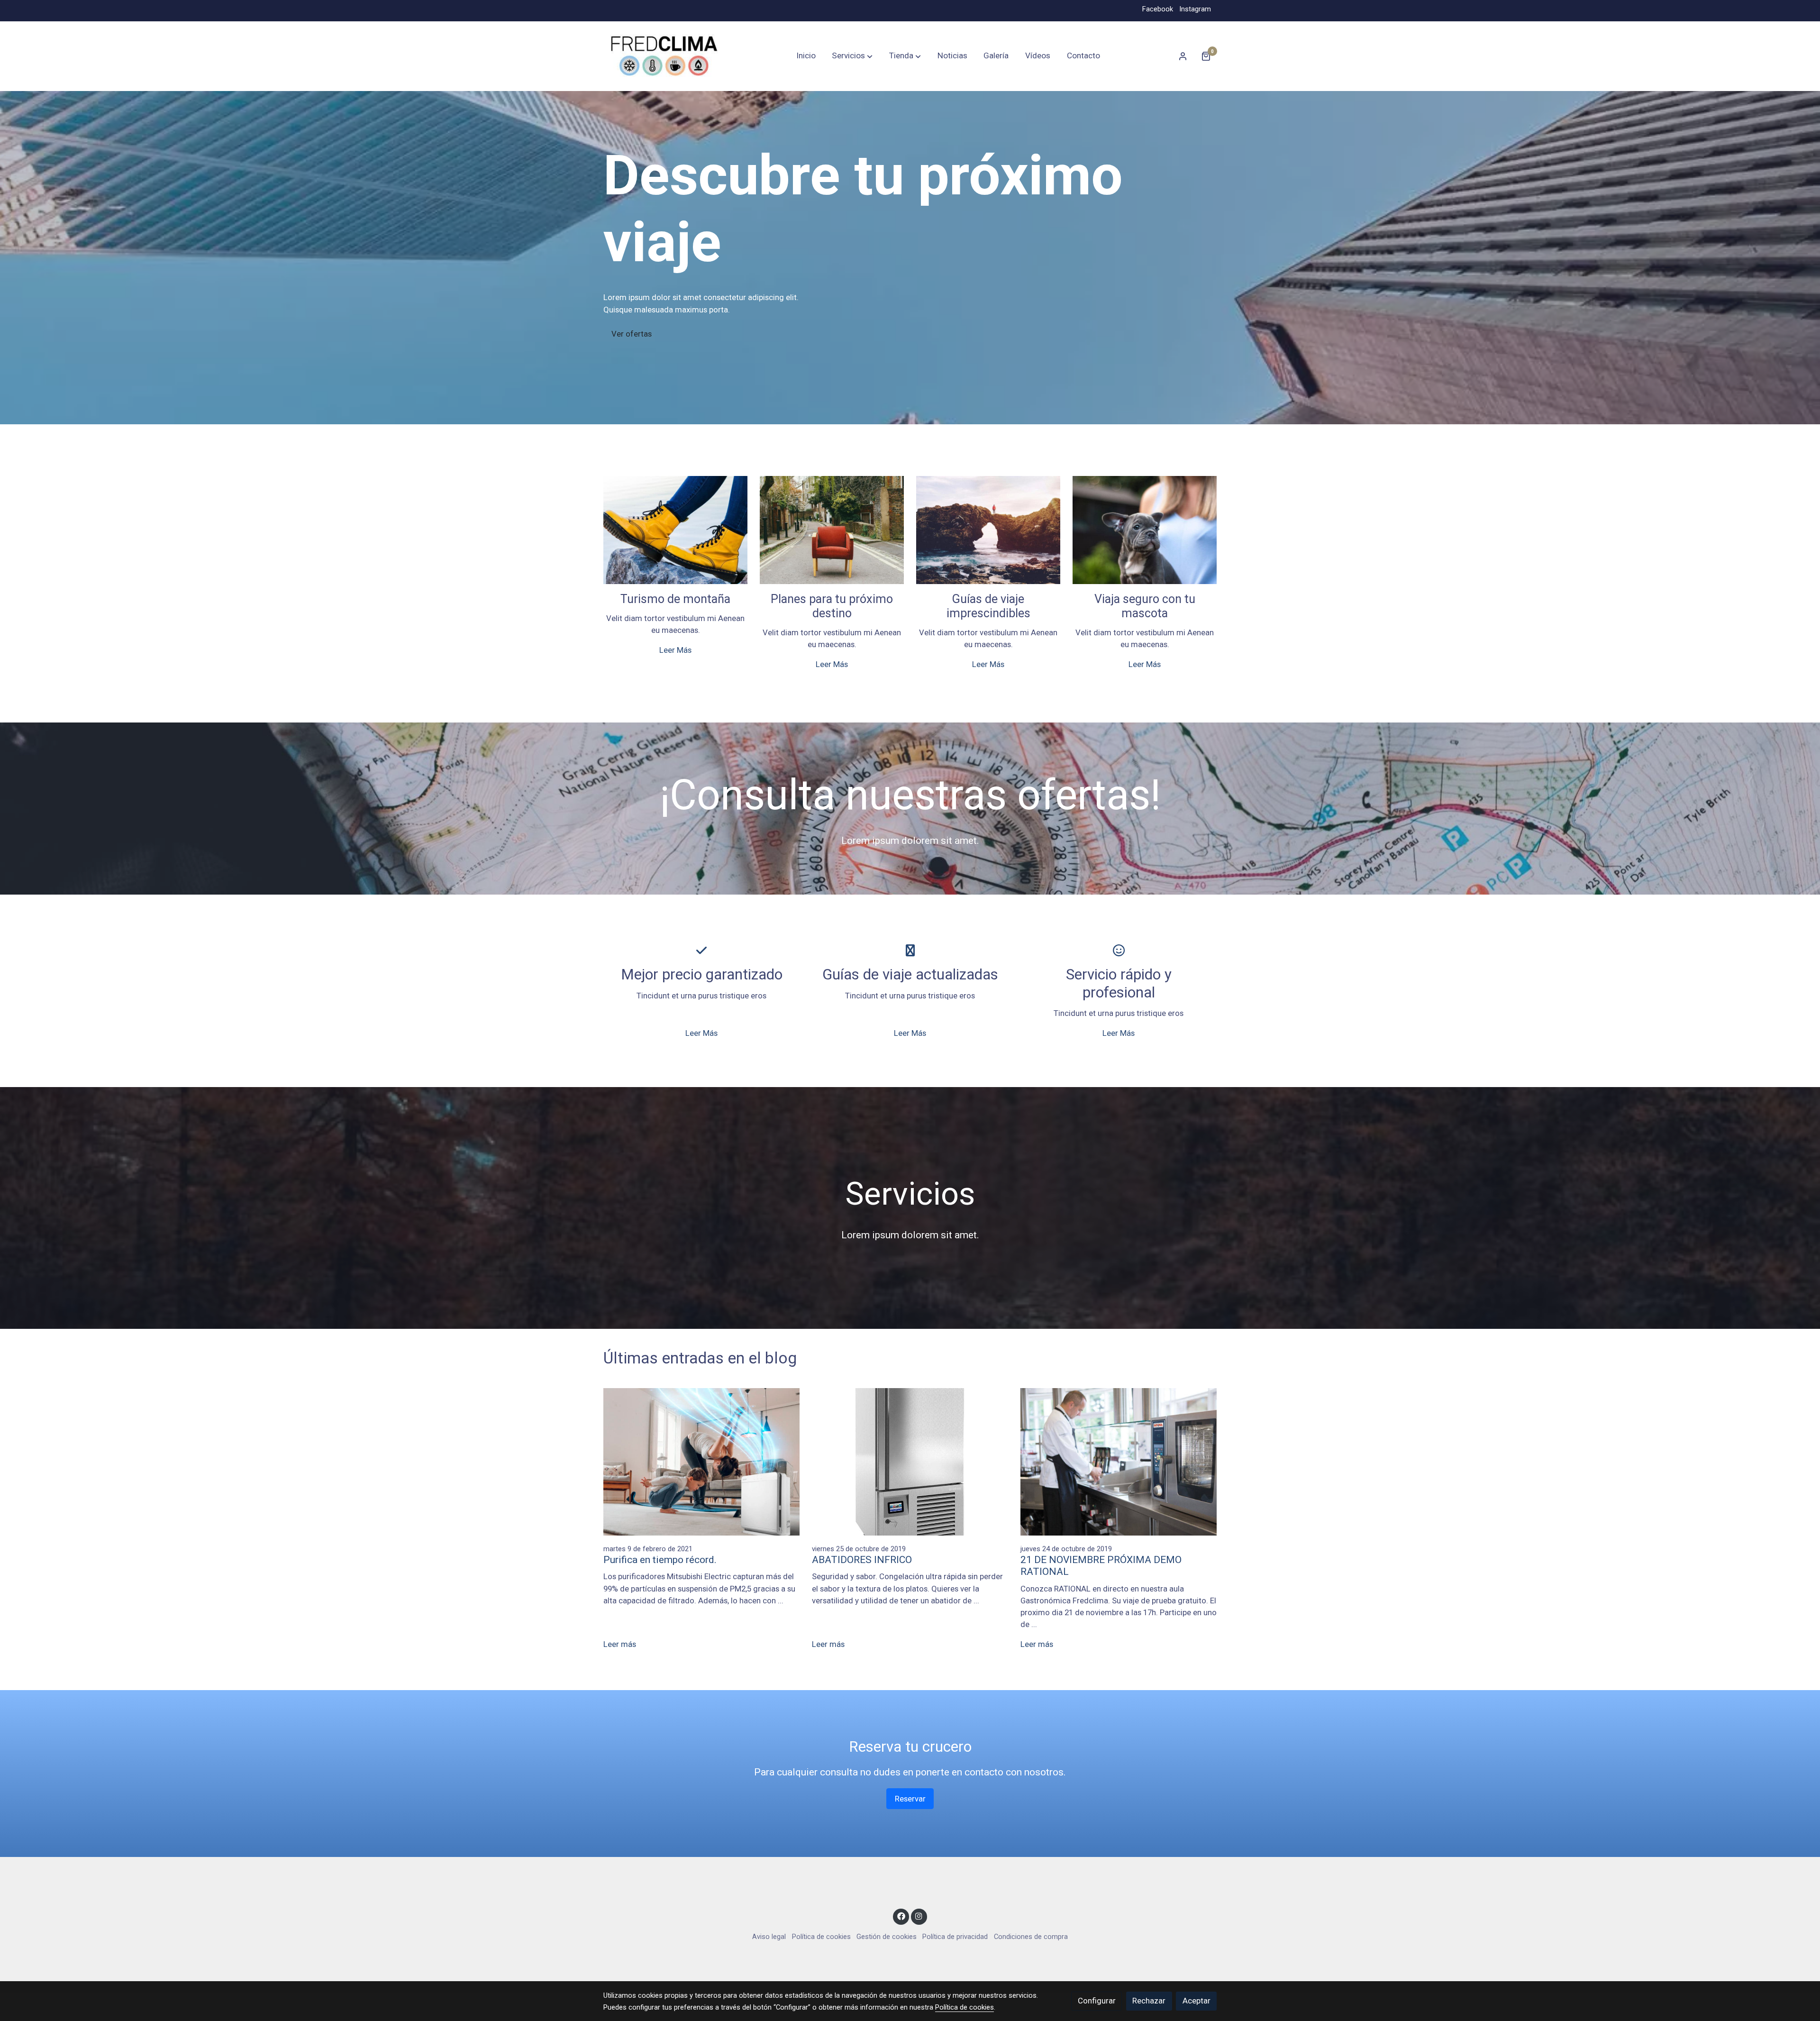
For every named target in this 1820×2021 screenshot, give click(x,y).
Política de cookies (821, 1937)
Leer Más (675, 650)
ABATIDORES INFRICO (862, 1560)
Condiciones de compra (1031, 1937)
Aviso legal (769, 1937)
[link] (664, 56)
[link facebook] (901, 1916)
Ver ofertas (632, 334)
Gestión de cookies (887, 1937)
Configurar (1097, 2001)
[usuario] (1183, 56)
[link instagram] (919, 1916)
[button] (852, 56)
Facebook (1158, 9)
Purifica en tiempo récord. (660, 1560)
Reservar (910, 1799)
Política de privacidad (955, 1937)
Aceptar (1197, 2001)
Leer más (620, 1644)
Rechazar (1149, 2001)
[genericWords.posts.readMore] (702, 1461)
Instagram (1195, 9)
